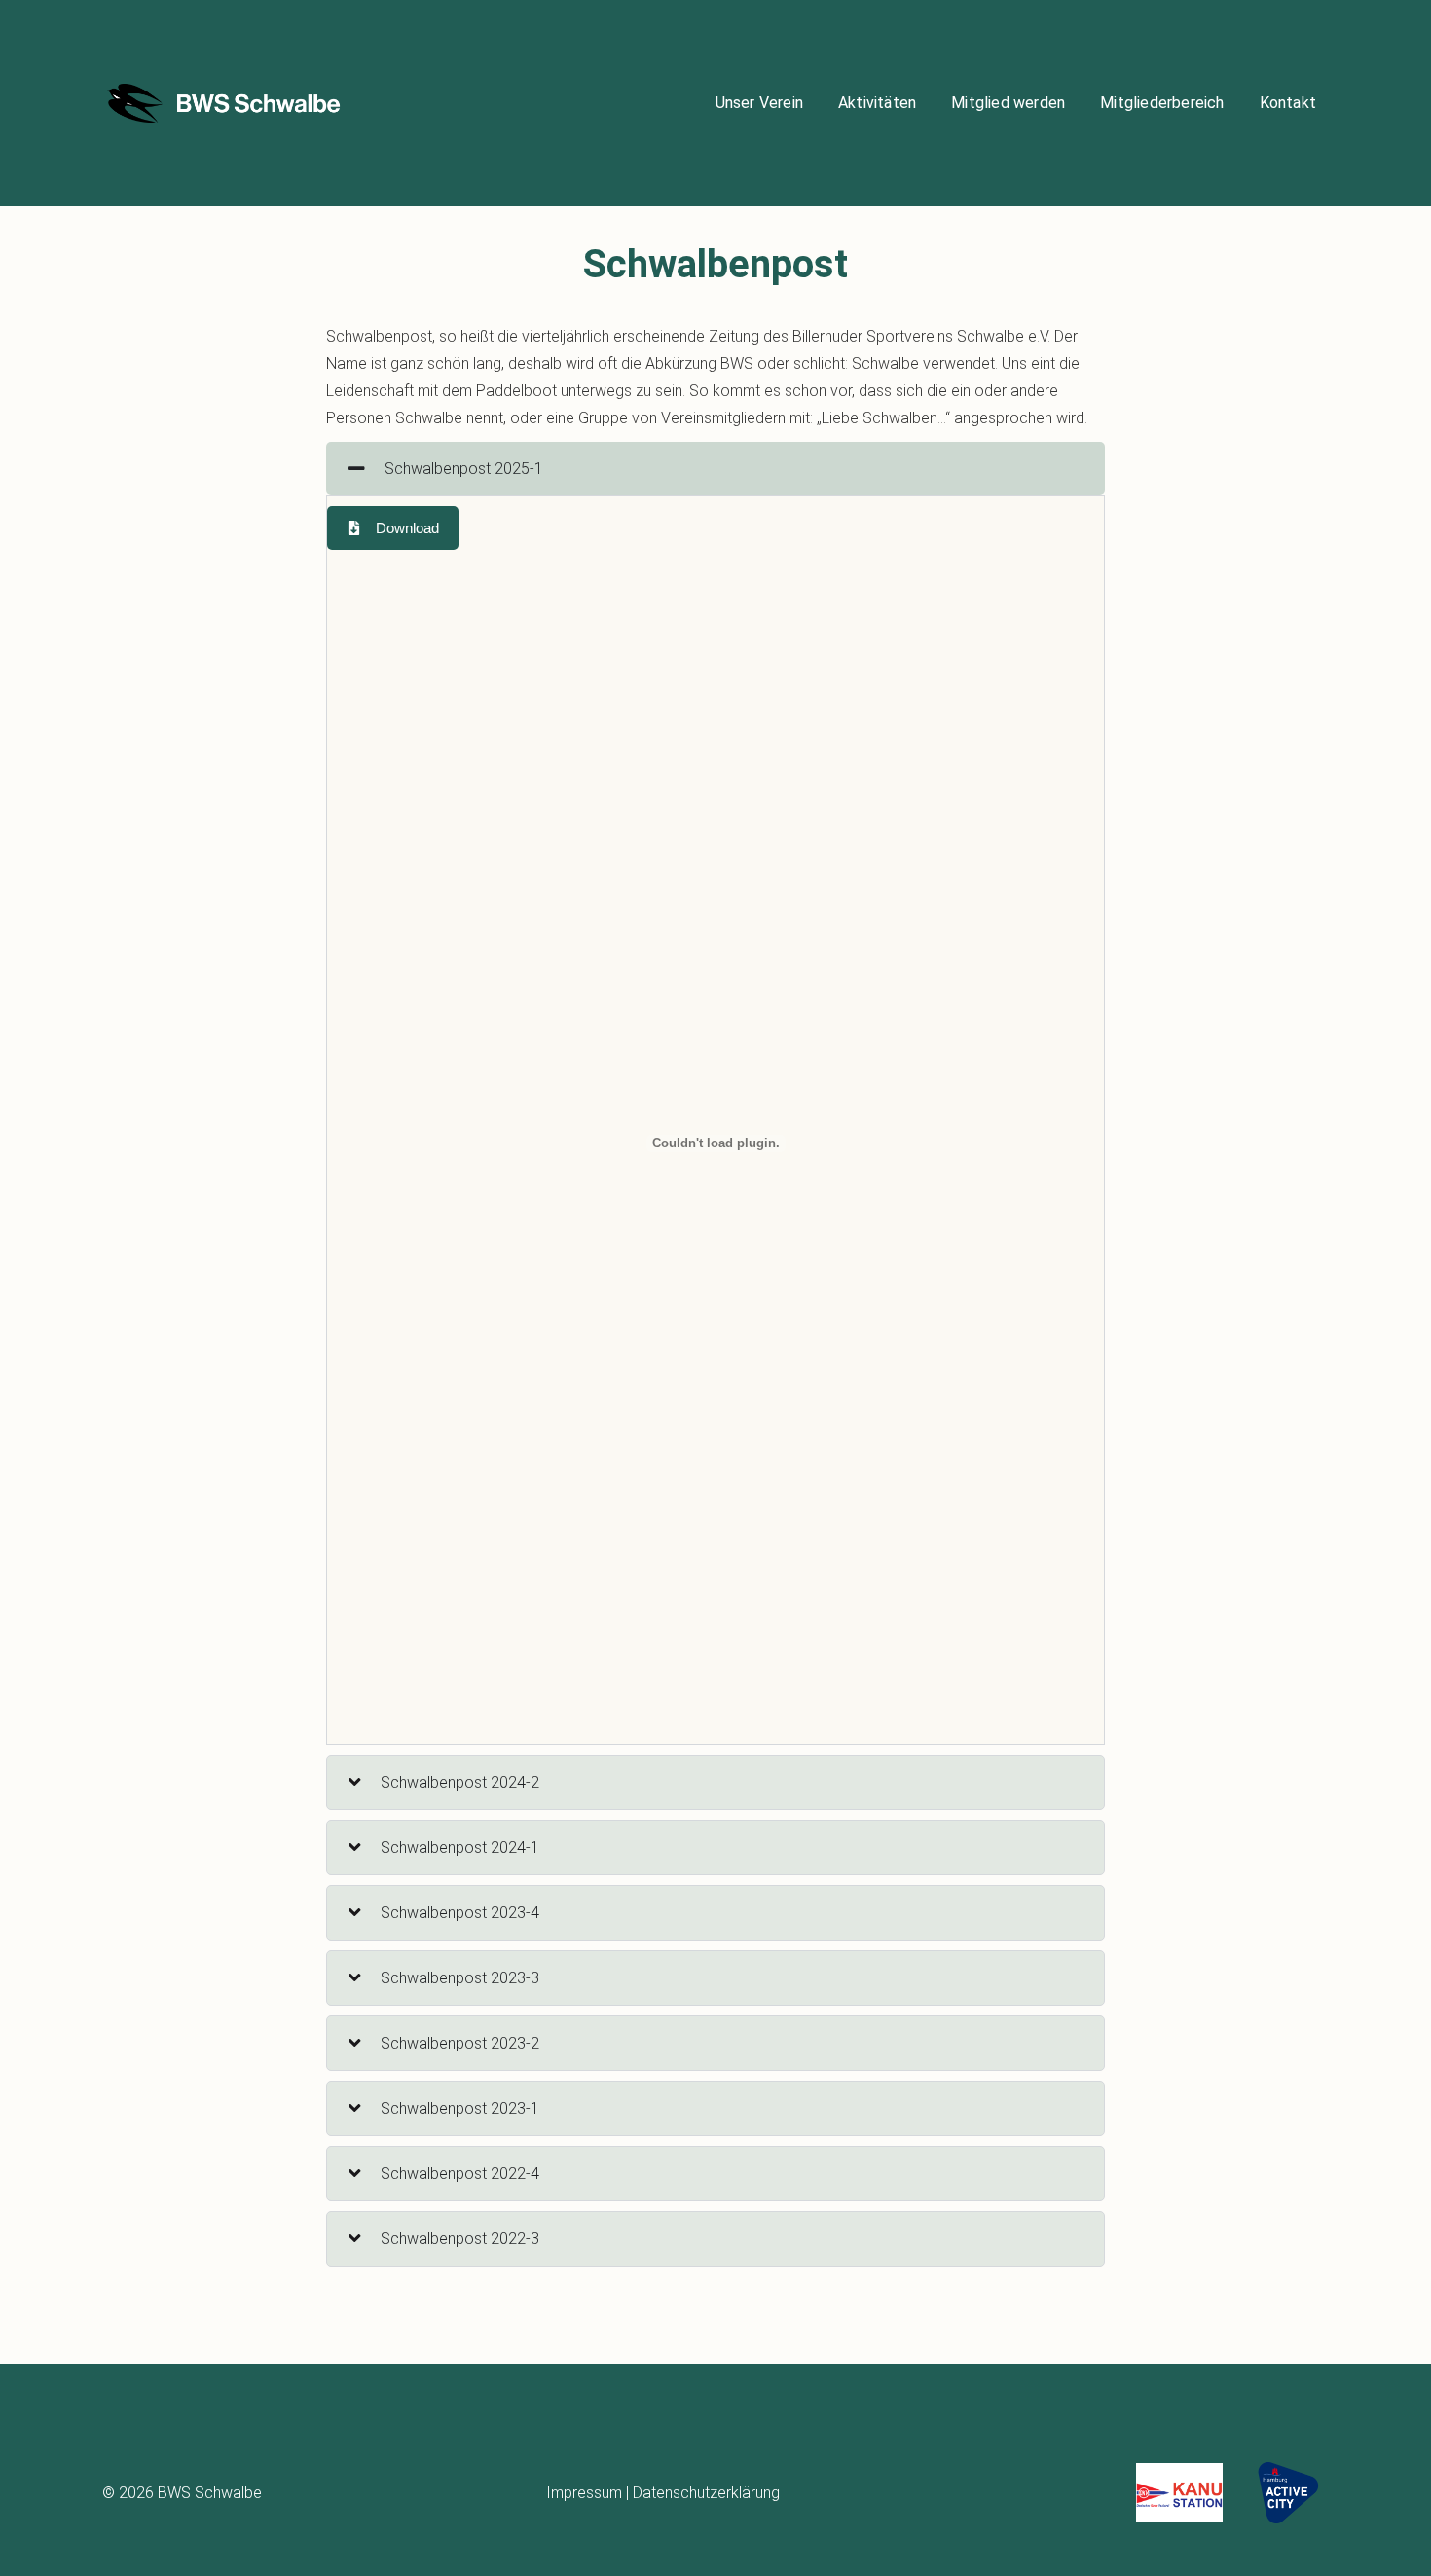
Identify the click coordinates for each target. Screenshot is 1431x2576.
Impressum (584, 2493)
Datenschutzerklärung (706, 2493)
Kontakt (1288, 103)
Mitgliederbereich (1162, 103)
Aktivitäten (877, 103)
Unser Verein (759, 103)
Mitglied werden (1008, 103)
